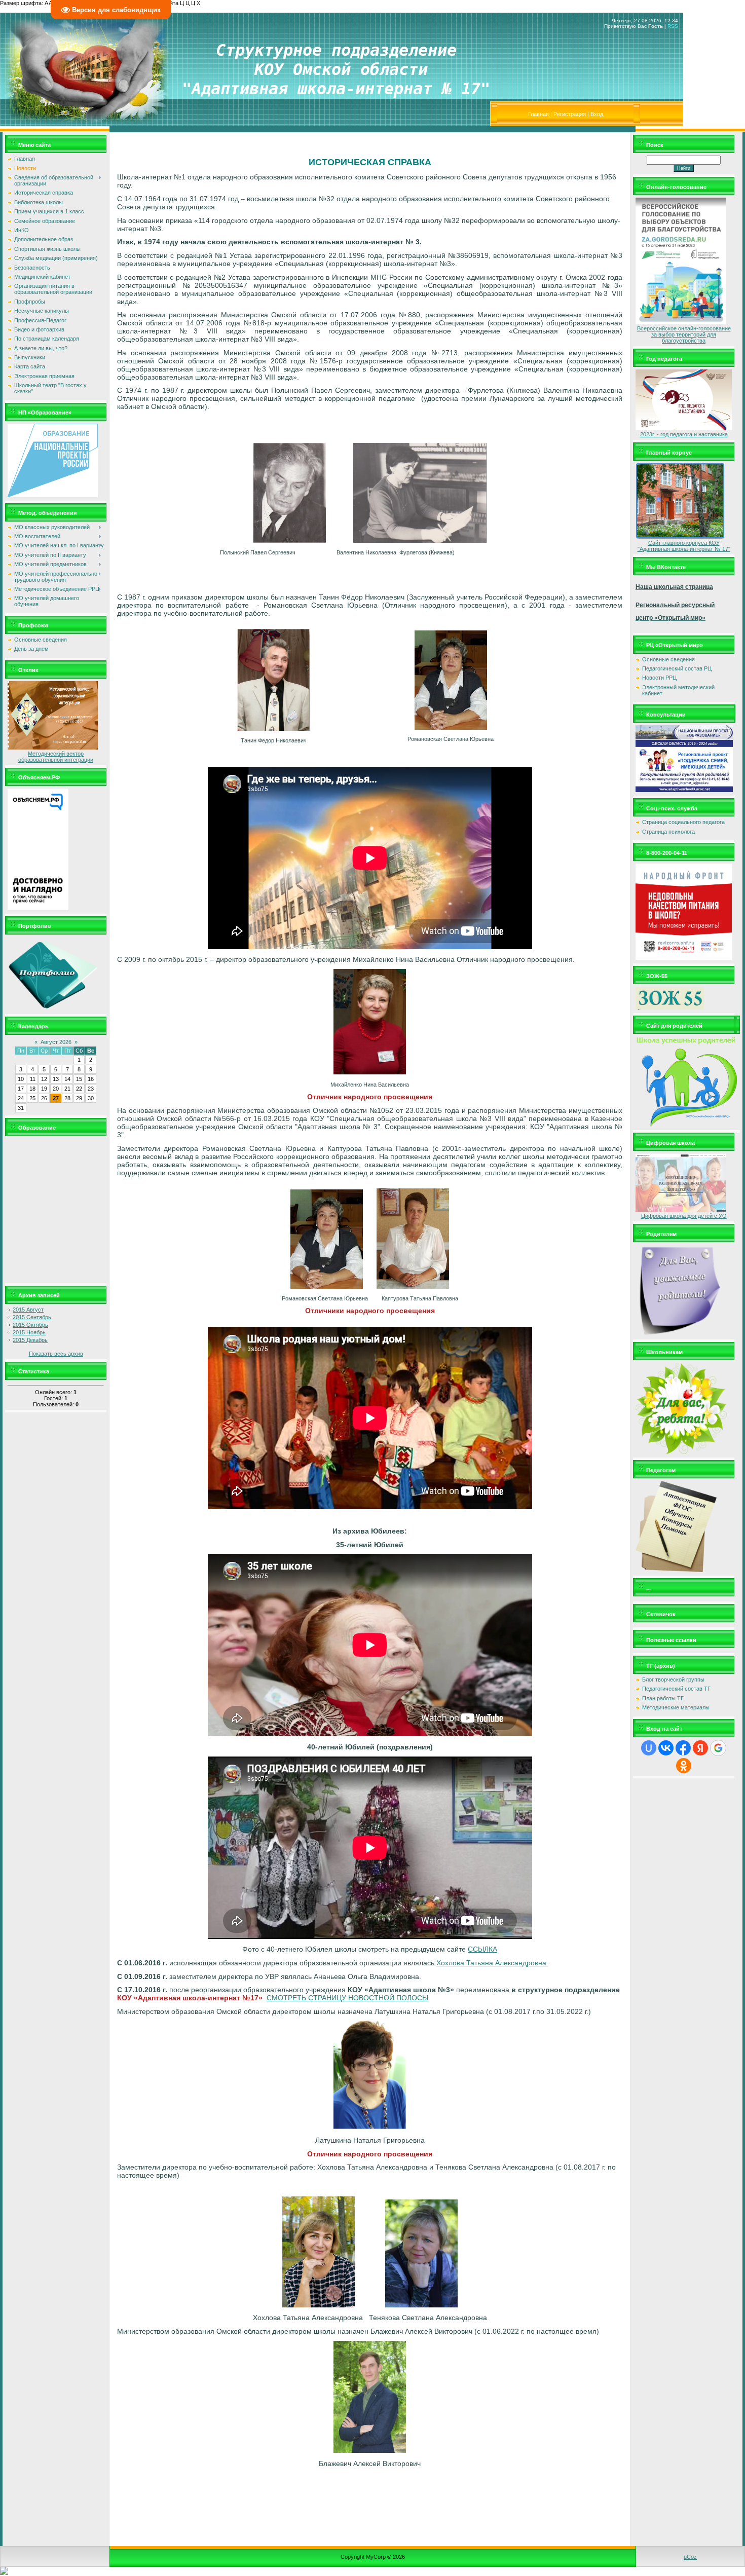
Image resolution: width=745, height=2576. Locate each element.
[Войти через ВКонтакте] (666, 1748)
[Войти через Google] (718, 1748)
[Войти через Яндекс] (700, 1748)
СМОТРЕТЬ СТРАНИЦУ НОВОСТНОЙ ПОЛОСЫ (347, 1998)
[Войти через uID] (649, 1748)
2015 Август (28, 1310)
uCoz (690, 2557)
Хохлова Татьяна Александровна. (492, 1963)
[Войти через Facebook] (683, 1748)
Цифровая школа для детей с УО (684, 1216)
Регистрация (570, 114)
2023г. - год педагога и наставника (684, 434)
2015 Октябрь (30, 1325)
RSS (673, 26)
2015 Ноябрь (29, 1332)
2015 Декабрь (30, 1340)
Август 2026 (56, 1042)
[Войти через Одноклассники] (684, 1766)
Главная (538, 114)
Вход (597, 114)
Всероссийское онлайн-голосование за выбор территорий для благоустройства (684, 334)
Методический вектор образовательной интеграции (56, 757)
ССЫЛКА (482, 1949)
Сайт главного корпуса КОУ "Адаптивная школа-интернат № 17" (684, 546)
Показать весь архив (56, 1354)
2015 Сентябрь (32, 1317)
